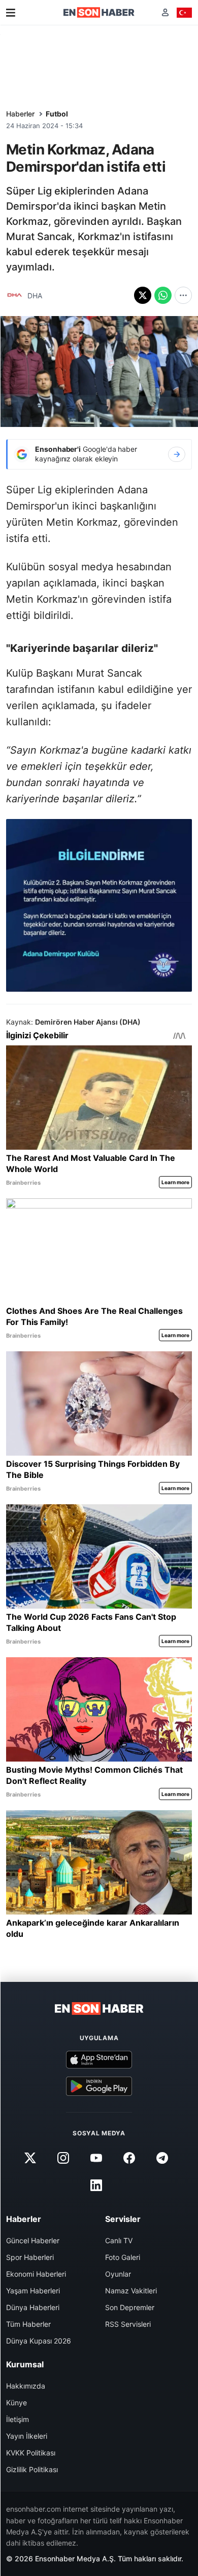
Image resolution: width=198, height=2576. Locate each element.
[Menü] (11, 13)
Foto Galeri (123, 2257)
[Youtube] (96, 2158)
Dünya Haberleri (33, 2307)
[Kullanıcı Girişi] (165, 12)
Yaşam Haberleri (33, 2291)
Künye (16, 2403)
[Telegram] (162, 2158)
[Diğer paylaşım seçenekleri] (183, 295)
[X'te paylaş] (143, 295)
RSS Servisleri (128, 2324)
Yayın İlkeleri (27, 2436)
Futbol (57, 114)
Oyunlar (118, 2274)
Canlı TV (119, 2240)
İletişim (18, 2419)
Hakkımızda (26, 2386)
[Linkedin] (96, 2185)
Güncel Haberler (33, 2240)
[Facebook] (129, 2158)
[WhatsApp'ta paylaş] (163, 295)
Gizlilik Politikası (32, 2469)
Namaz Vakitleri (131, 2291)
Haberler (20, 114)
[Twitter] (30, 2158)
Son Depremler (130, 2307)
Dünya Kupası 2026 (39, 2341)
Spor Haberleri (30, 2257)
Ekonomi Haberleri (36, 2274)
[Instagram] (63, 2158)
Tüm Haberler (28, 2324)
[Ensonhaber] (99, 12)
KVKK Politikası (31, 2453)
